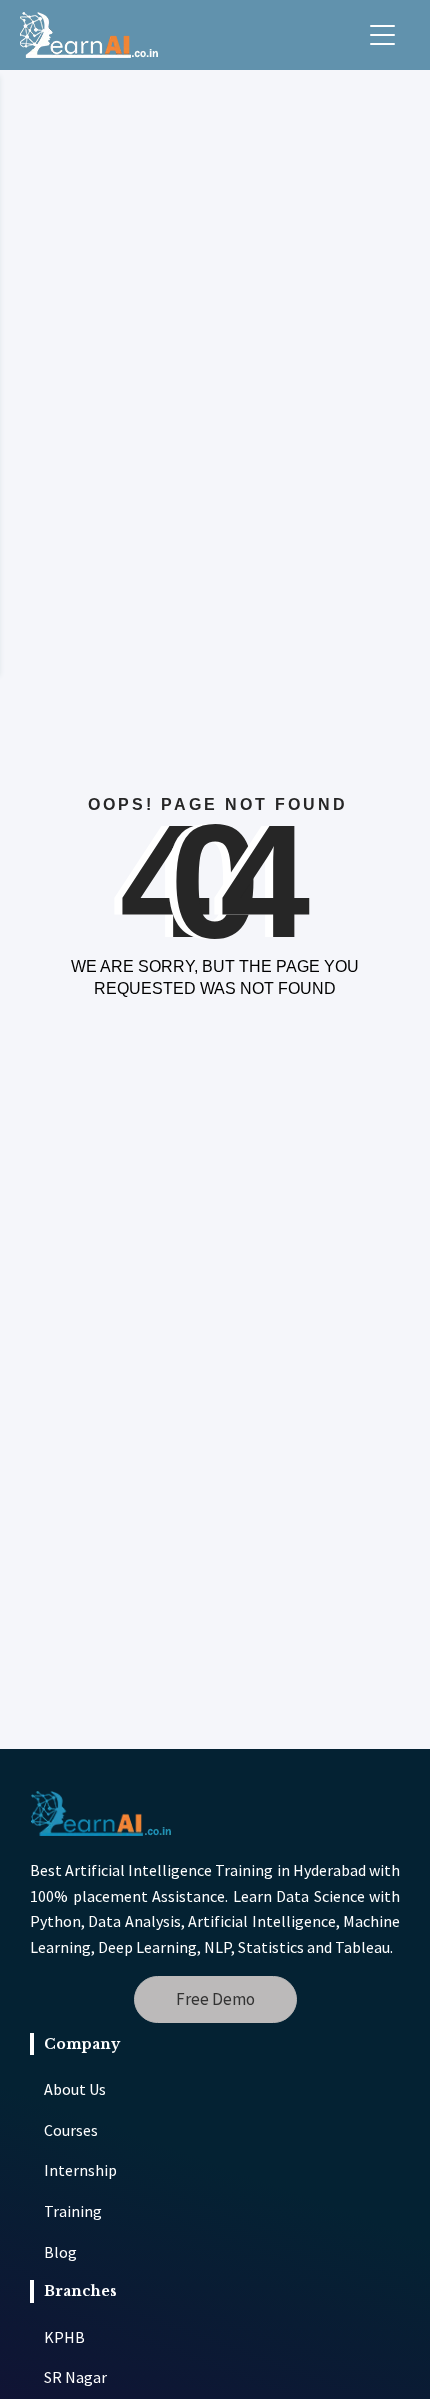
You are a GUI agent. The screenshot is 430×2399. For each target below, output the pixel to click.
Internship (80, 2170)
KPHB (64, 2337)
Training (73, 2211)
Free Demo (215, 1999)
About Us (75, 2089)
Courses (71, 2130)
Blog (60, 2252)
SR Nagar (75, 2377)
